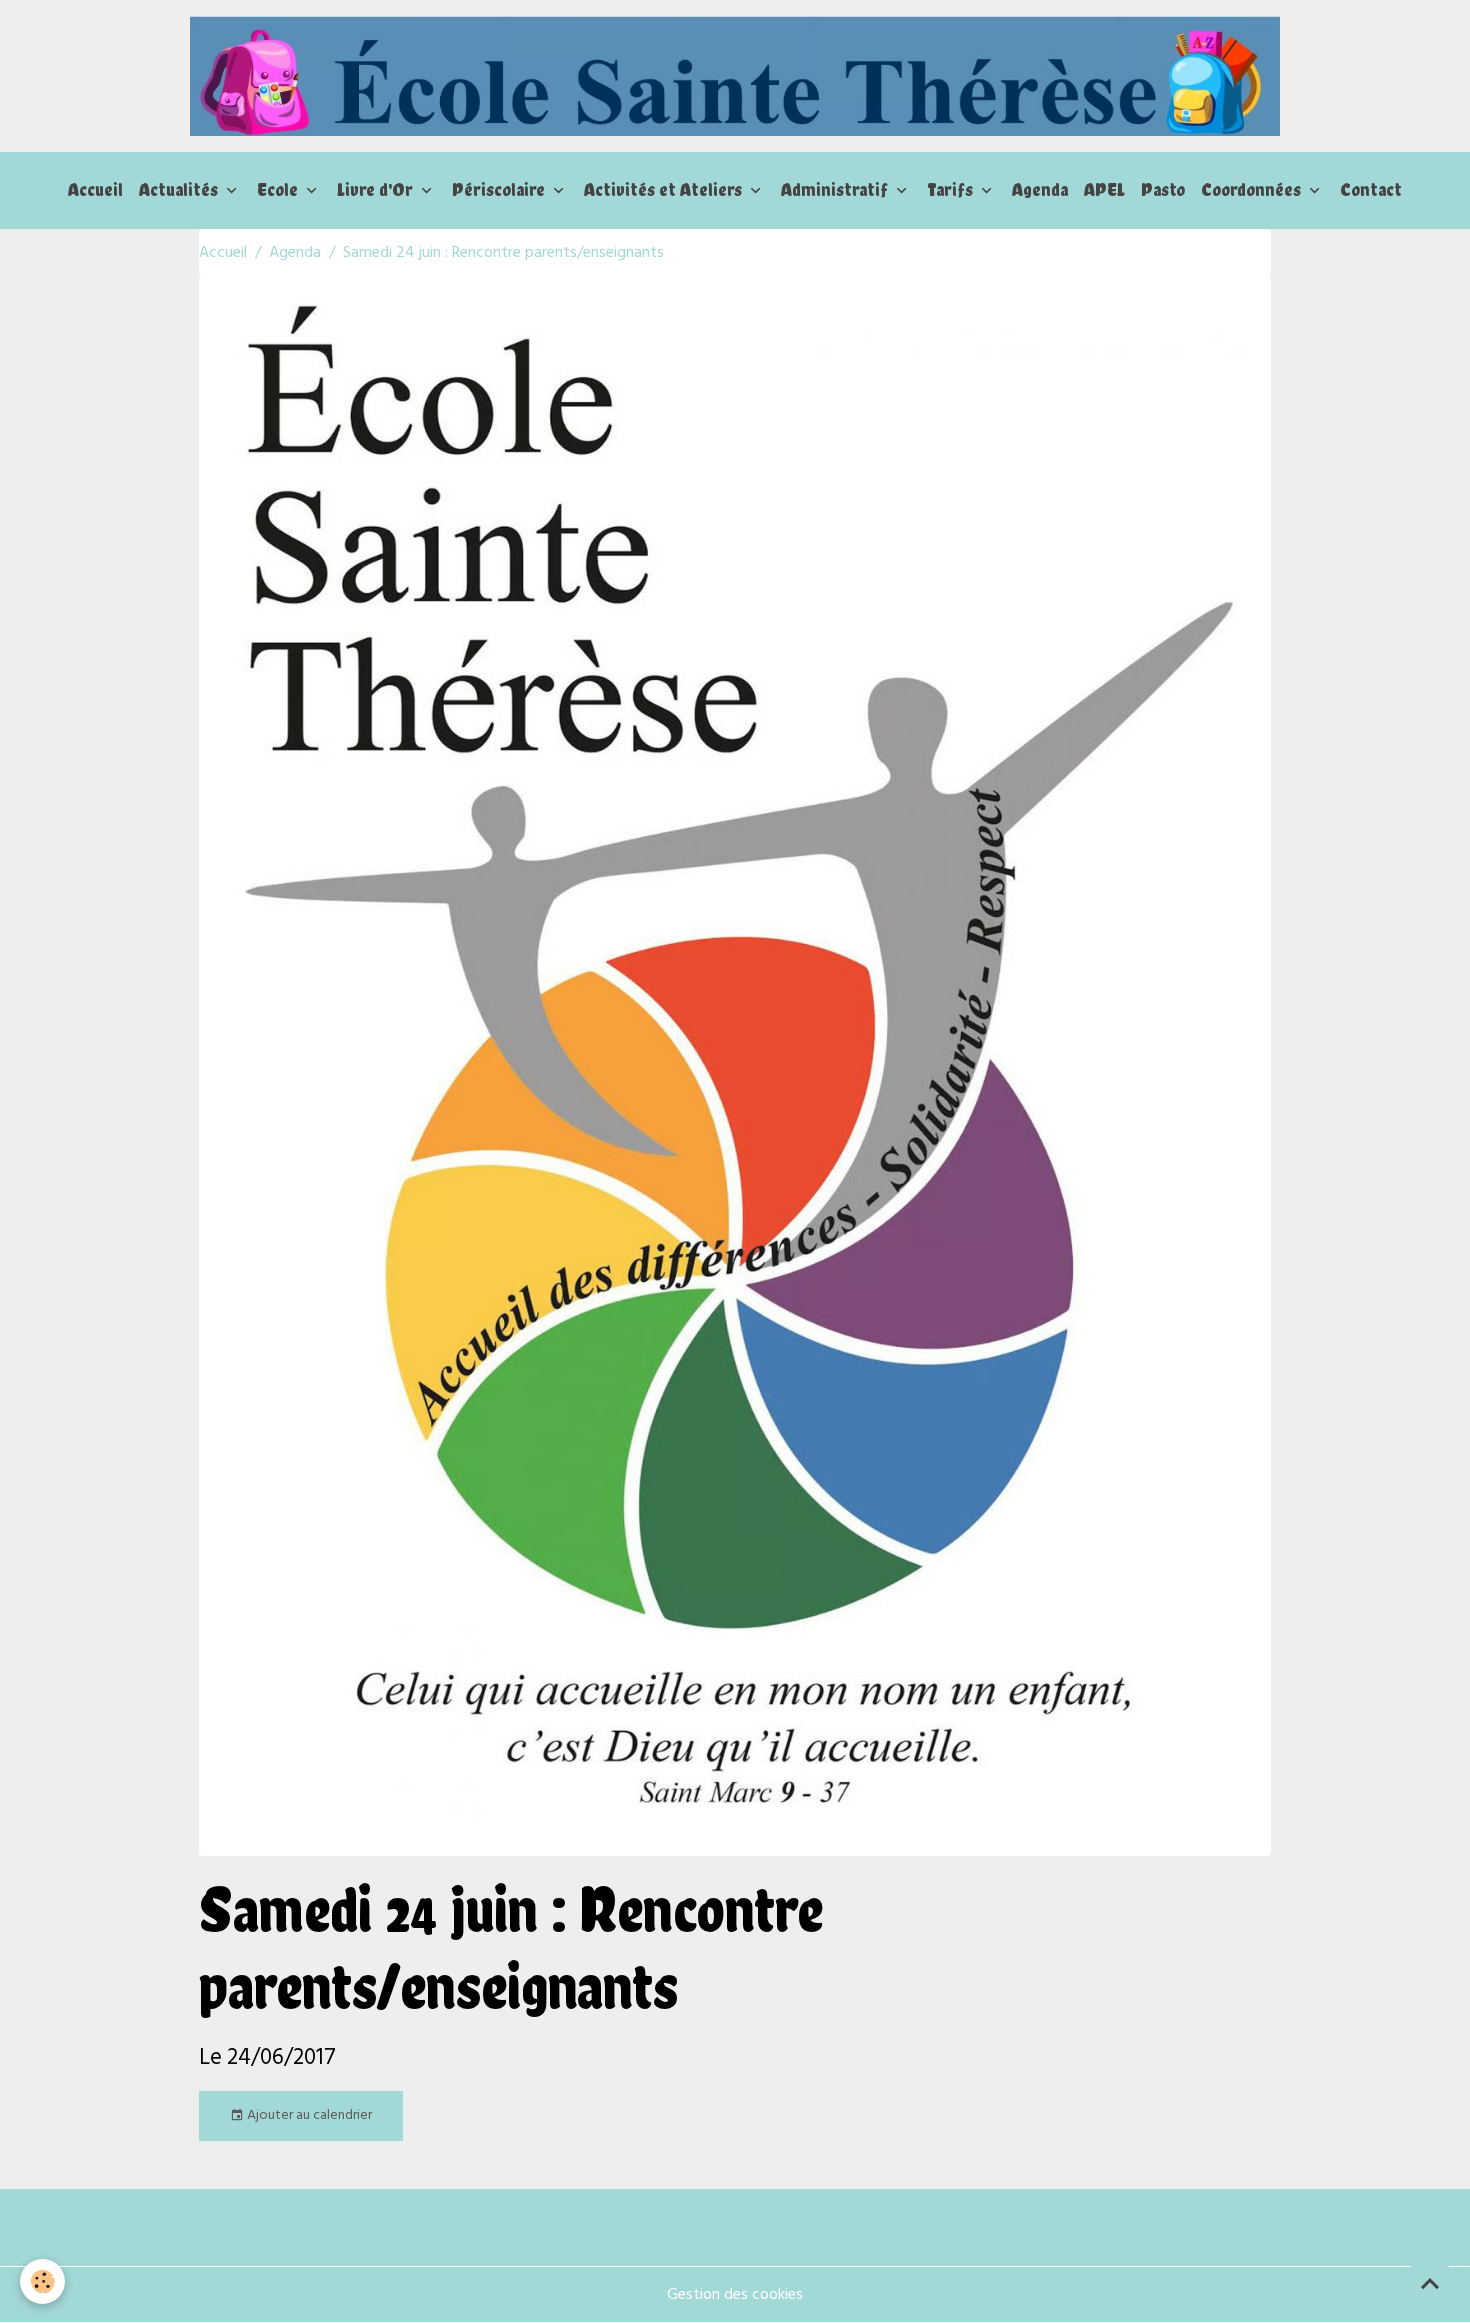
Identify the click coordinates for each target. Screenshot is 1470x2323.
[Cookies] (42, 2281)
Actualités (180, 189)
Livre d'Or (377, 189)
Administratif (836, 189)
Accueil (95, 189)
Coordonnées (1253, 189)
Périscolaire (500, 189)
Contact (1371, 189)
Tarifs (952, 189)
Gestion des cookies (735, 2295)
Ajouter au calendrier (308, 2115)
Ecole (279, 189)
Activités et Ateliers (665, 189)
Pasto (1163, 189)
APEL (1104, 189)
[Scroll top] (1430, 2283)
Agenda (1040, 189)
